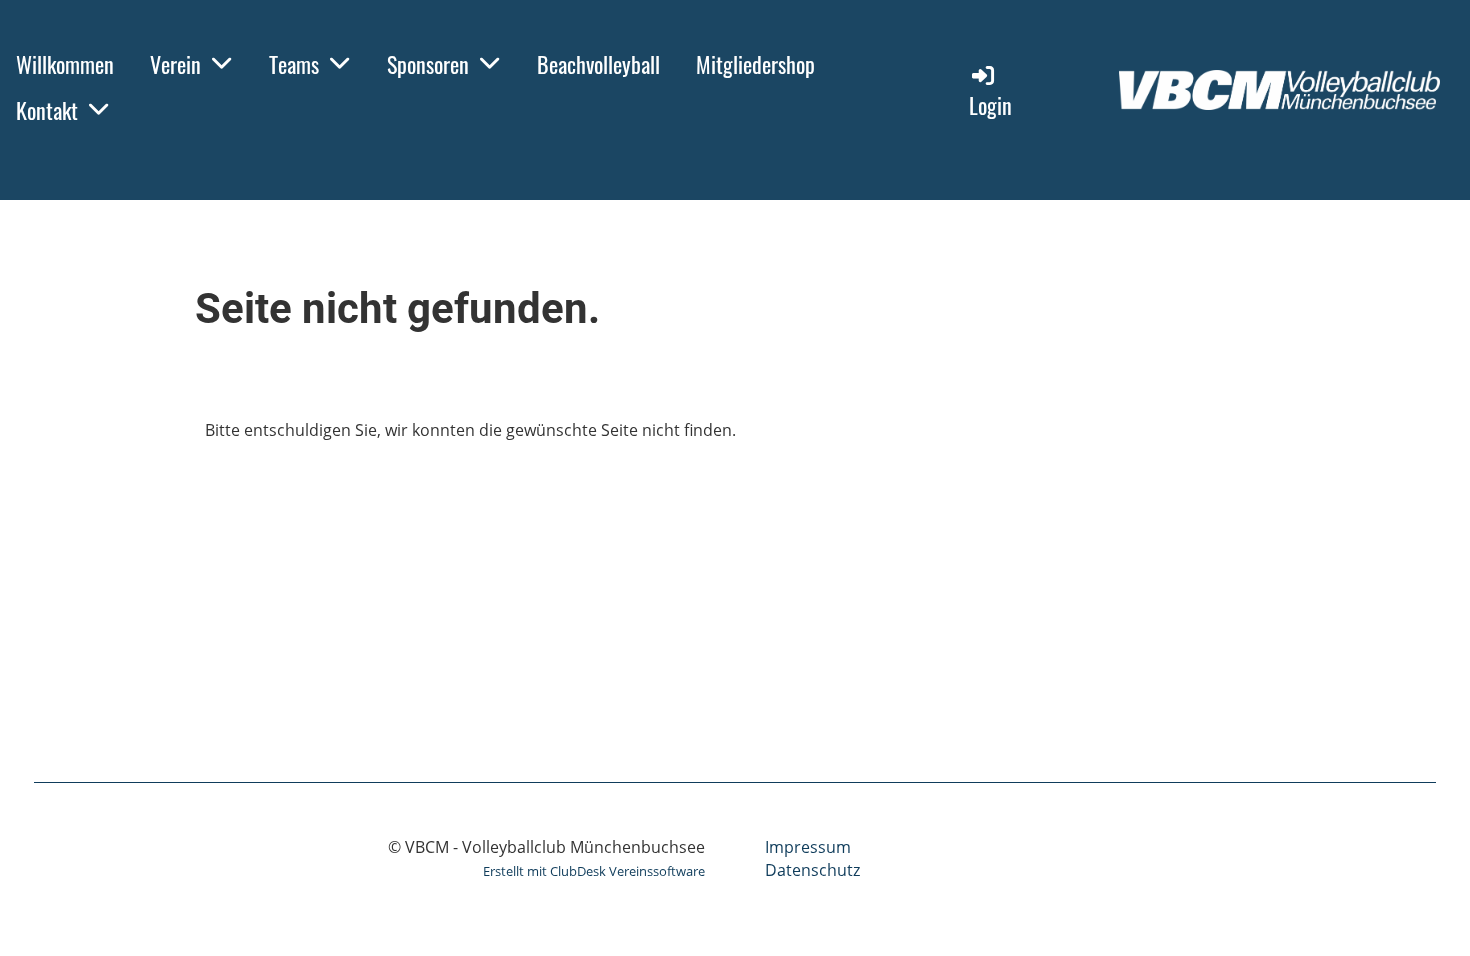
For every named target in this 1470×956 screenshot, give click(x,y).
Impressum (808, 847)
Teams (294, 64)
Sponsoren (428, 64)
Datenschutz (812, 870)
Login (990, 105)
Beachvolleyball (598, 64)
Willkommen (65, 64)
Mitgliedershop (755, 64)
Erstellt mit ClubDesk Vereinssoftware (594, 871)
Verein (175, 64)
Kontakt (47, 110)
